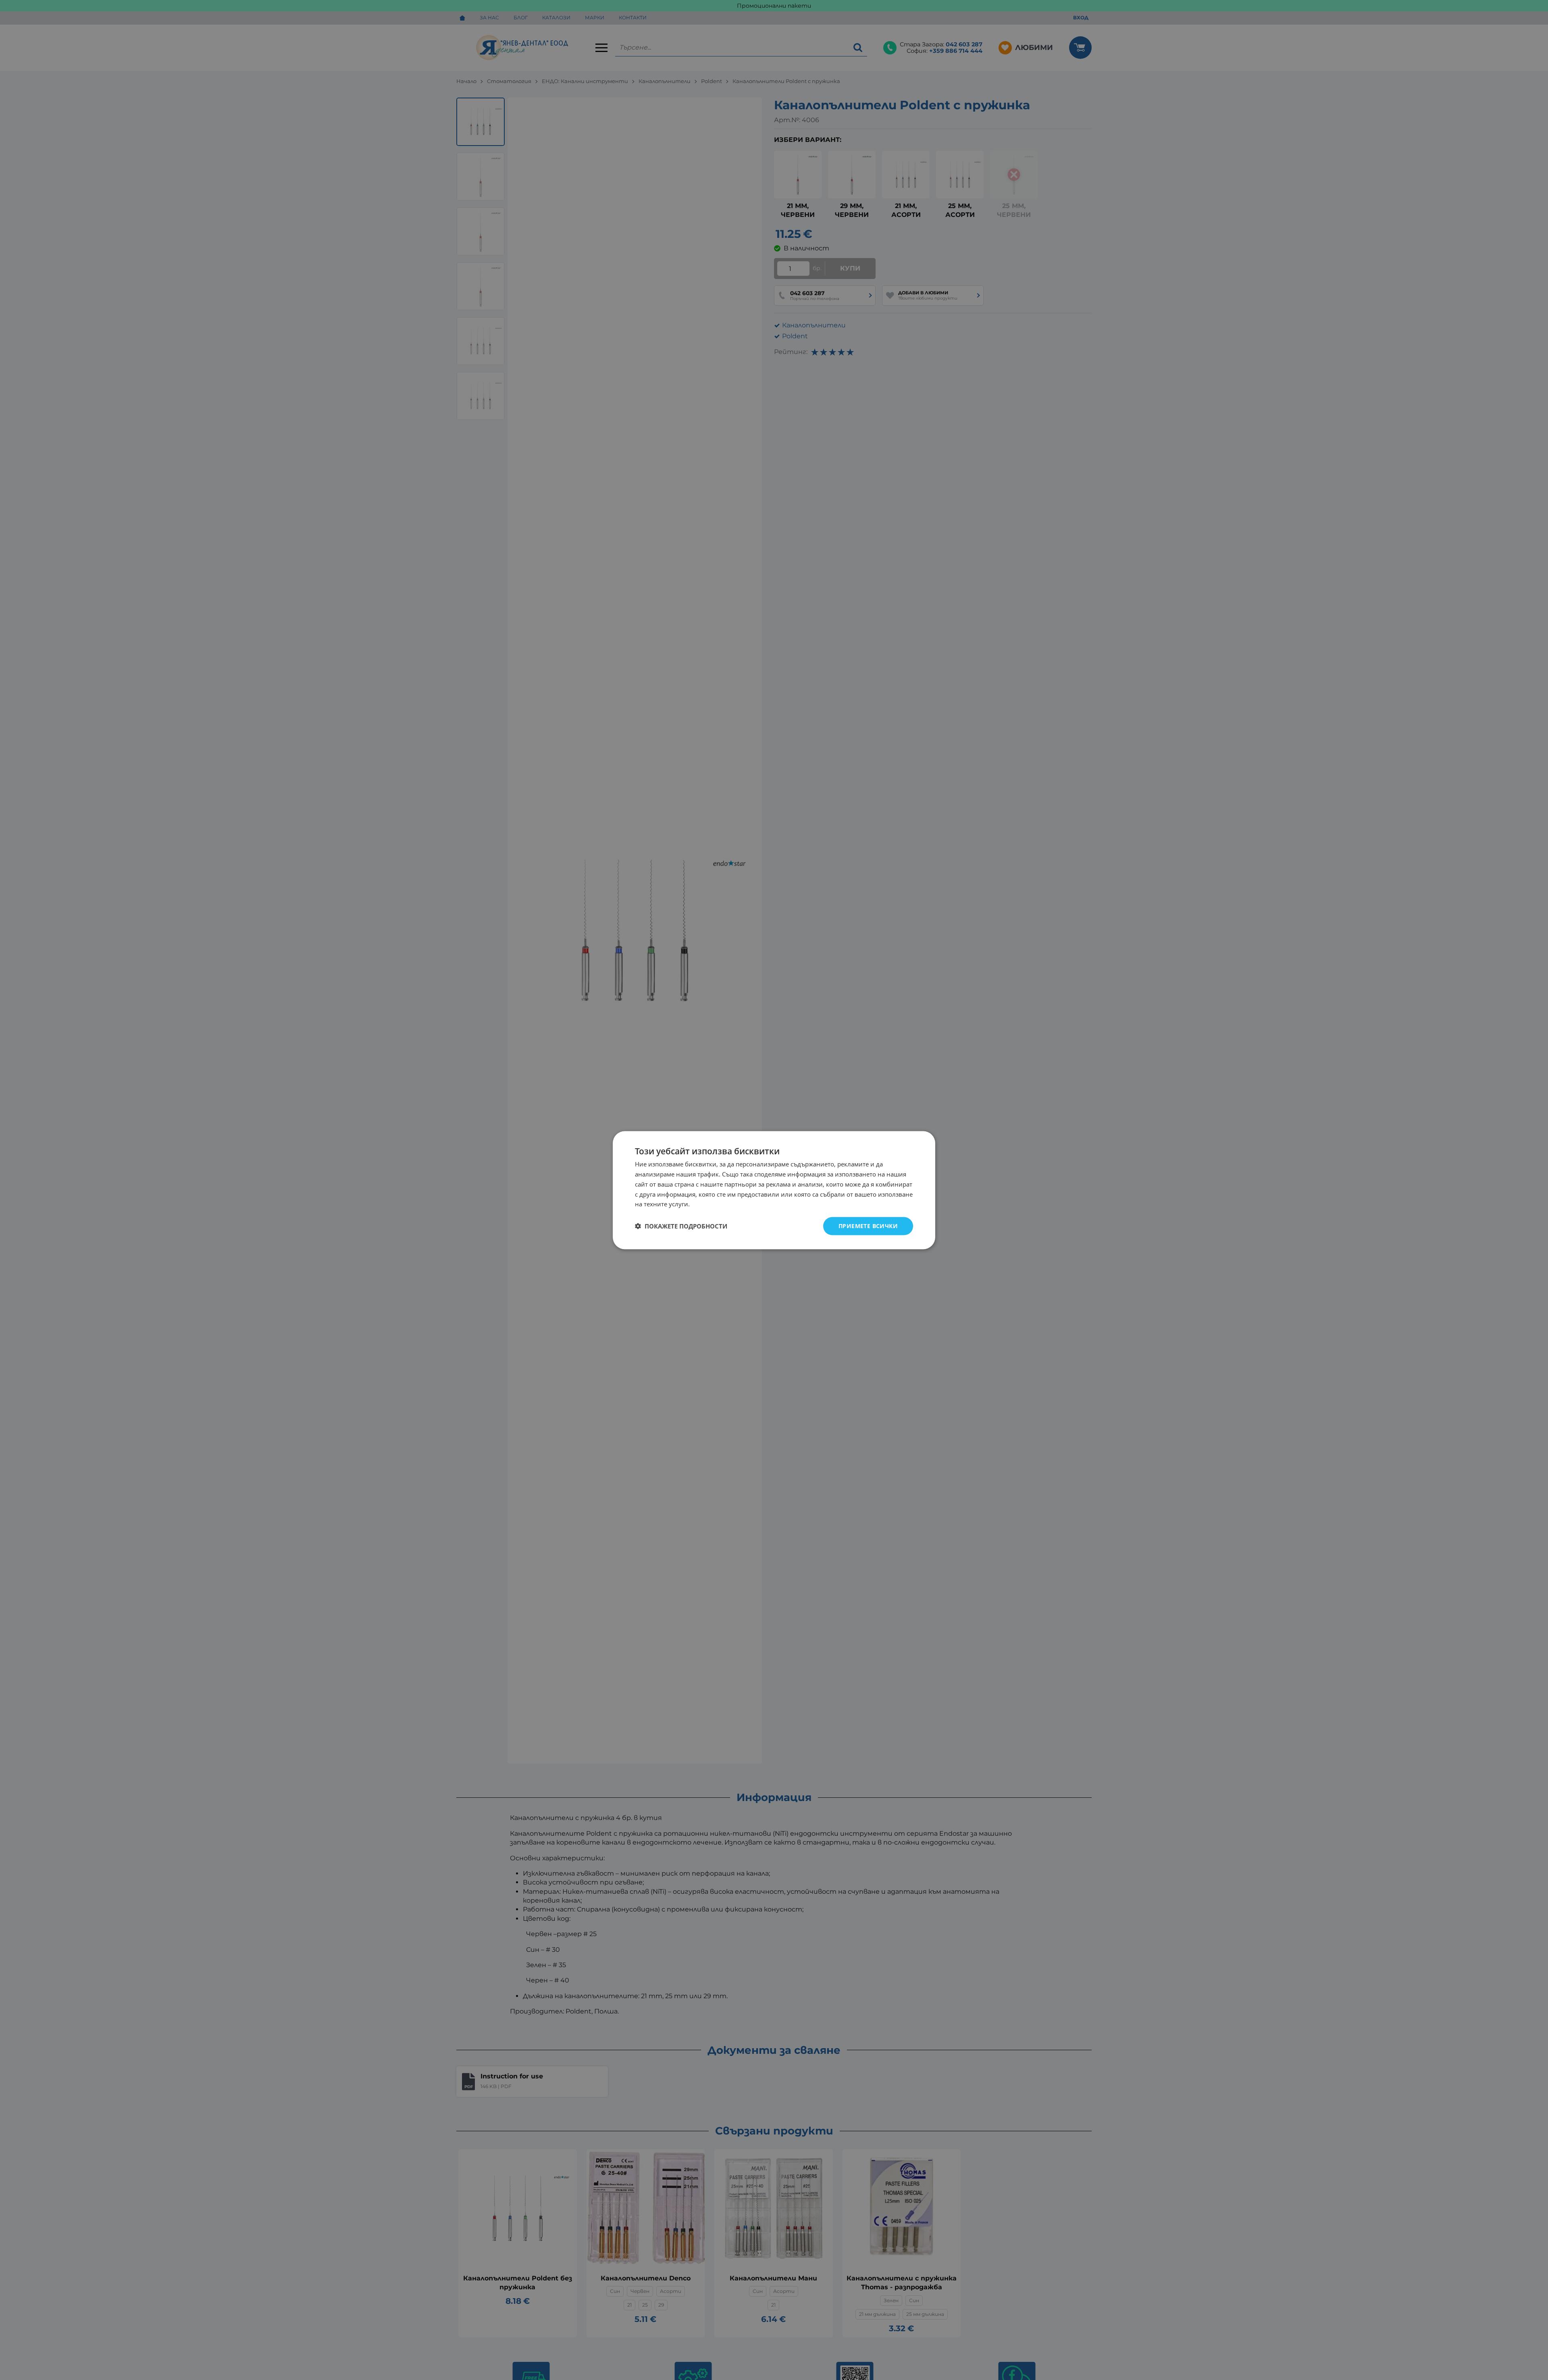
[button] (681, 1226)
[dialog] (774, 1190)
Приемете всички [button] (868, 1225)
